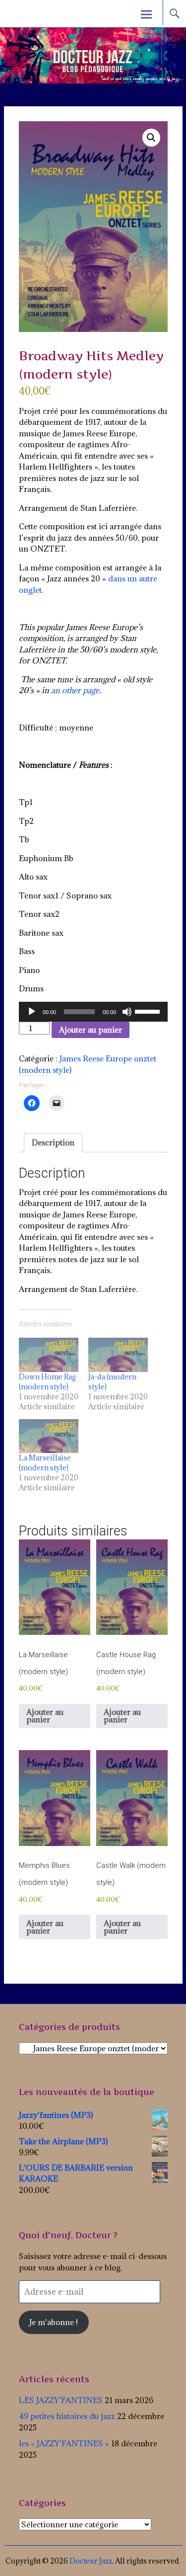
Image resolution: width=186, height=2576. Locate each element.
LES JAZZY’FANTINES (61, 2400)
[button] (151, 138)
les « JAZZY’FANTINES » (64, 2443)
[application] (93, 1012)
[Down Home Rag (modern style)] (49, 1355)
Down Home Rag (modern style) (47, 1382)
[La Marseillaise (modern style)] (49, 1436)
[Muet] (127, 1012)
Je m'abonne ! (54, 2322)
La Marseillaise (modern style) (45, 1463)
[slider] (149, 1011)
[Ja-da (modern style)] (118, 1355)
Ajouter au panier (91, 1030)
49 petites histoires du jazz (67, 2416)
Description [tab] (53, 1142)
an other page (75, 690)
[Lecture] (32, 1012)
